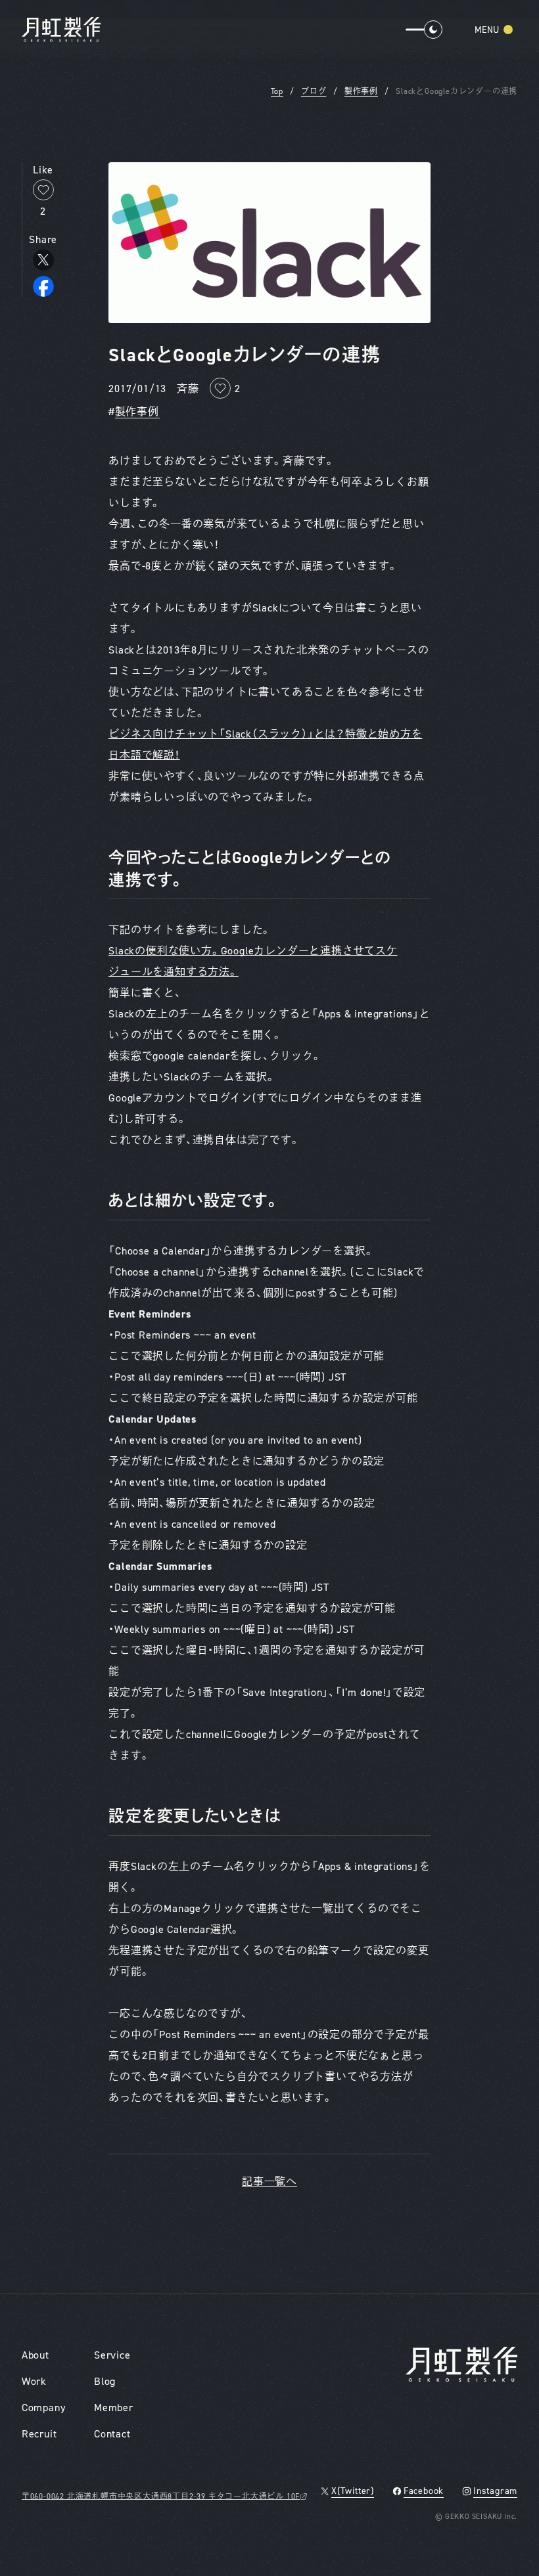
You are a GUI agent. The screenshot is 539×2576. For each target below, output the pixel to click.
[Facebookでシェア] (43, 286)
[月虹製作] (61, 30)
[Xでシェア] (43, 260)
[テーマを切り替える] (419, 30)
